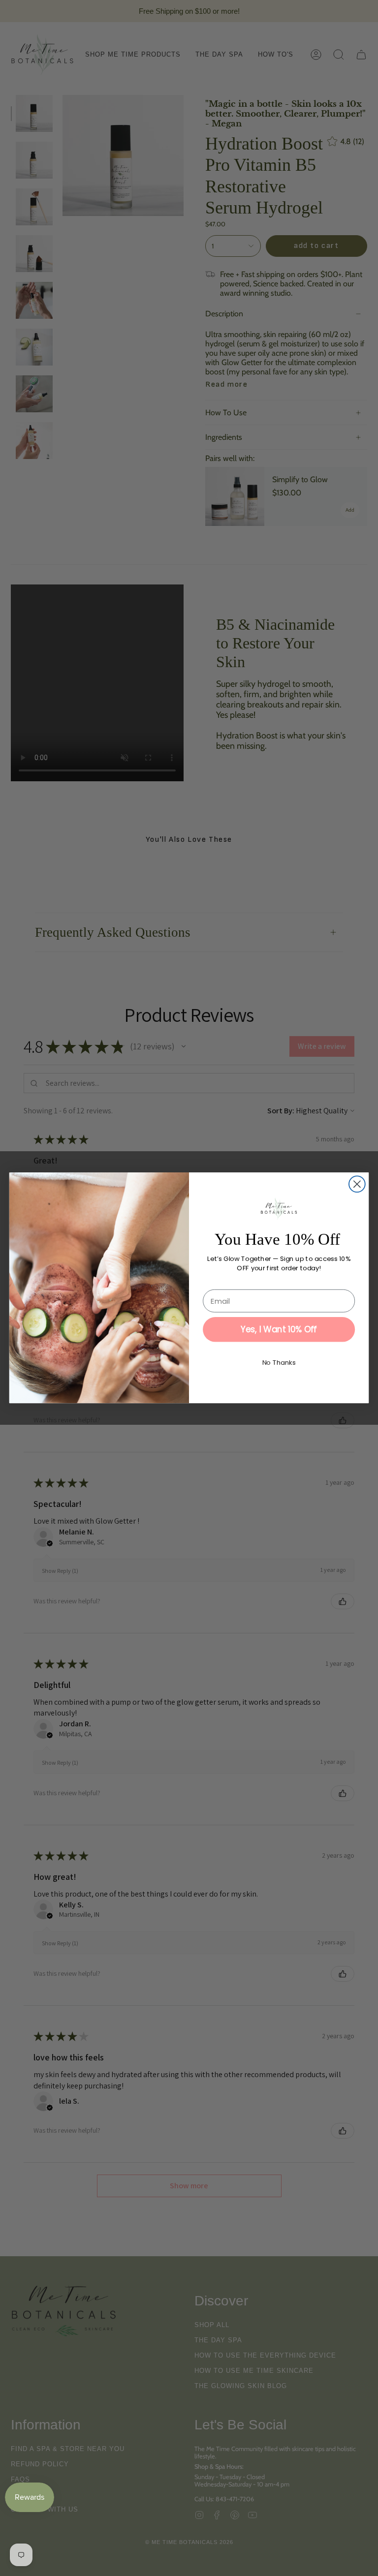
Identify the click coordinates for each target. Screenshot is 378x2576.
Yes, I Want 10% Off (279, 1330)
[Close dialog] (357, 1184)
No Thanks (279, 1363)
